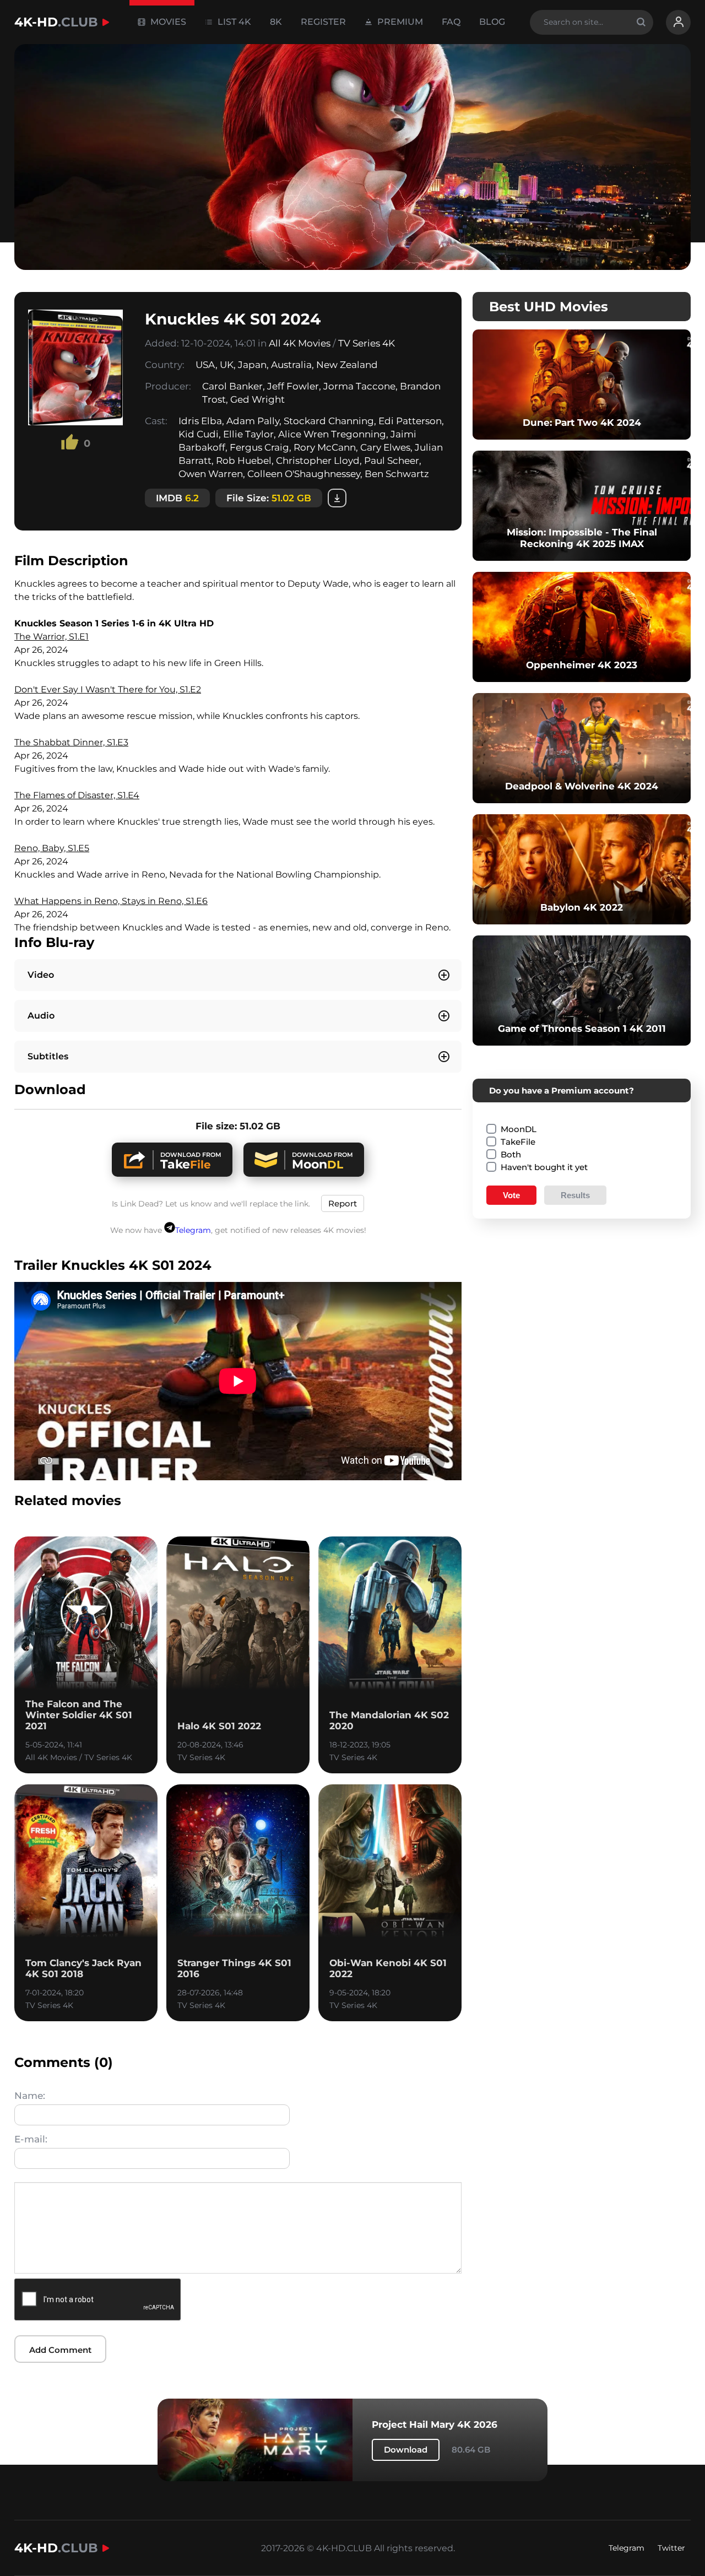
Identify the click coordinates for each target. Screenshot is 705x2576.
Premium (399, 22)
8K (276, 22)
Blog (492, 22)
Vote (511, 1195)
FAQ (451, 22)
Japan (252, 365)
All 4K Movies (300, 343)
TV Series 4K (367, 343)
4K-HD (56, 22)
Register (323, 22)
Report (343, 1203)
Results (575, 1195)
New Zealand (347, 365)
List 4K (233, 22)
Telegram (193, 1230)
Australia (291, 365)
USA (205, 365)
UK (227, 365)
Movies (167, 22)
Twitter (671, 2548)
